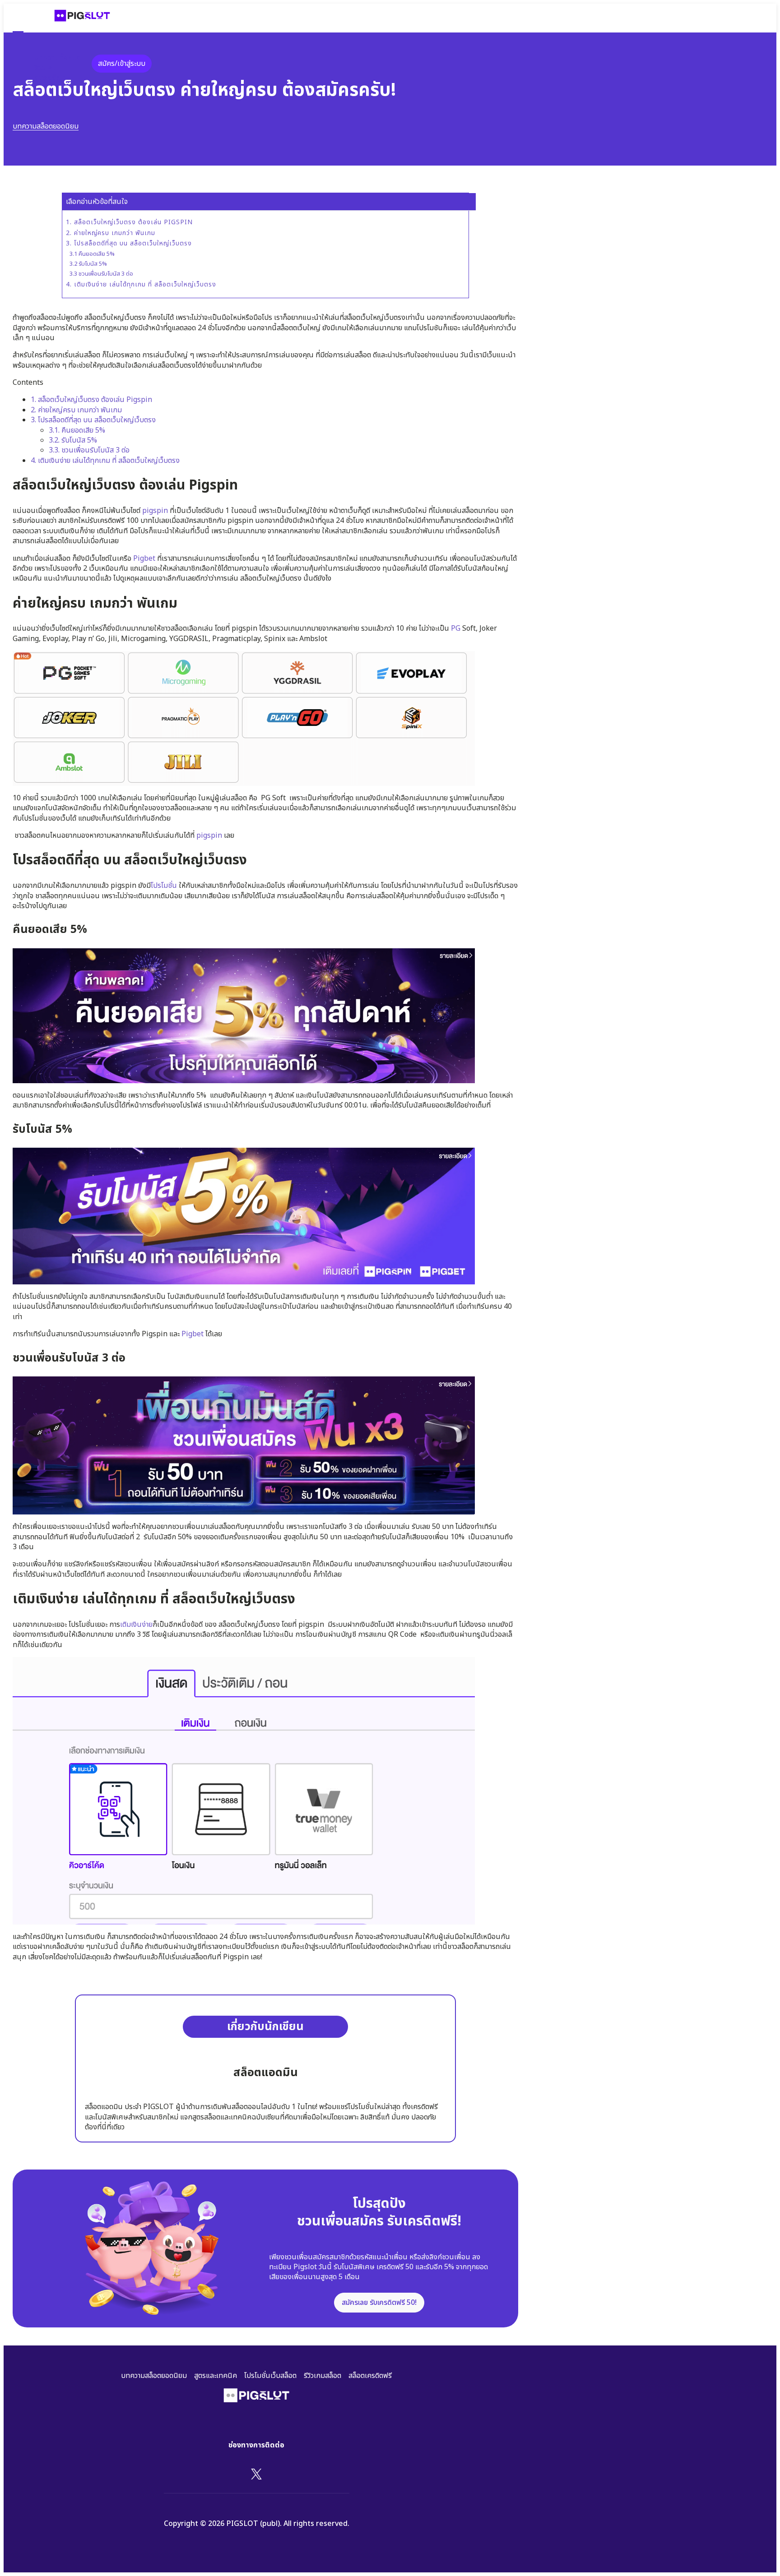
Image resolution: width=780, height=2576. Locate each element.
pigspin (155, 511)
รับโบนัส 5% (73, 440)
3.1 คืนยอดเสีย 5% (92, 254)
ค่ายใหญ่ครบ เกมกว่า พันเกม (77, 410)
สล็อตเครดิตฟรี (370, 2376)
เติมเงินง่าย (136, 1625)
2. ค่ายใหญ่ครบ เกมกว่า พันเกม (112, 233)
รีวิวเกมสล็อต (323, 2376)
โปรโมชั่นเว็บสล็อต (270, 2376)
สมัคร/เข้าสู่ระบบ (122, 64)
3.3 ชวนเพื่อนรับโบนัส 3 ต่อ (101, 274)
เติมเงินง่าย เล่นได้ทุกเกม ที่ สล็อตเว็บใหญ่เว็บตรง (105, 461)
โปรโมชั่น (164, 886)
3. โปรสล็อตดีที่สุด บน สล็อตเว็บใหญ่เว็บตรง (129, 244)
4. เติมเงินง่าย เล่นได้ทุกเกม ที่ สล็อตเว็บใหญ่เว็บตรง (141, 285)
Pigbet (144, 559)
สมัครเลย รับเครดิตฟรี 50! (379, 2303)
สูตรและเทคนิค (216, 2376)
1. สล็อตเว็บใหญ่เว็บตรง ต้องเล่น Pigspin (129, 222)
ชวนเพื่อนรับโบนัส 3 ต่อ (89, 450)
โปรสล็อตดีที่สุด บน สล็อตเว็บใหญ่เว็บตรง (93, 420)
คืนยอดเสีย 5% (77, 430)
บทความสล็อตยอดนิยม (46, 126)
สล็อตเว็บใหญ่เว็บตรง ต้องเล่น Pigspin (91, 400)
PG (456, 628)
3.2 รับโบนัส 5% (88, 264)
